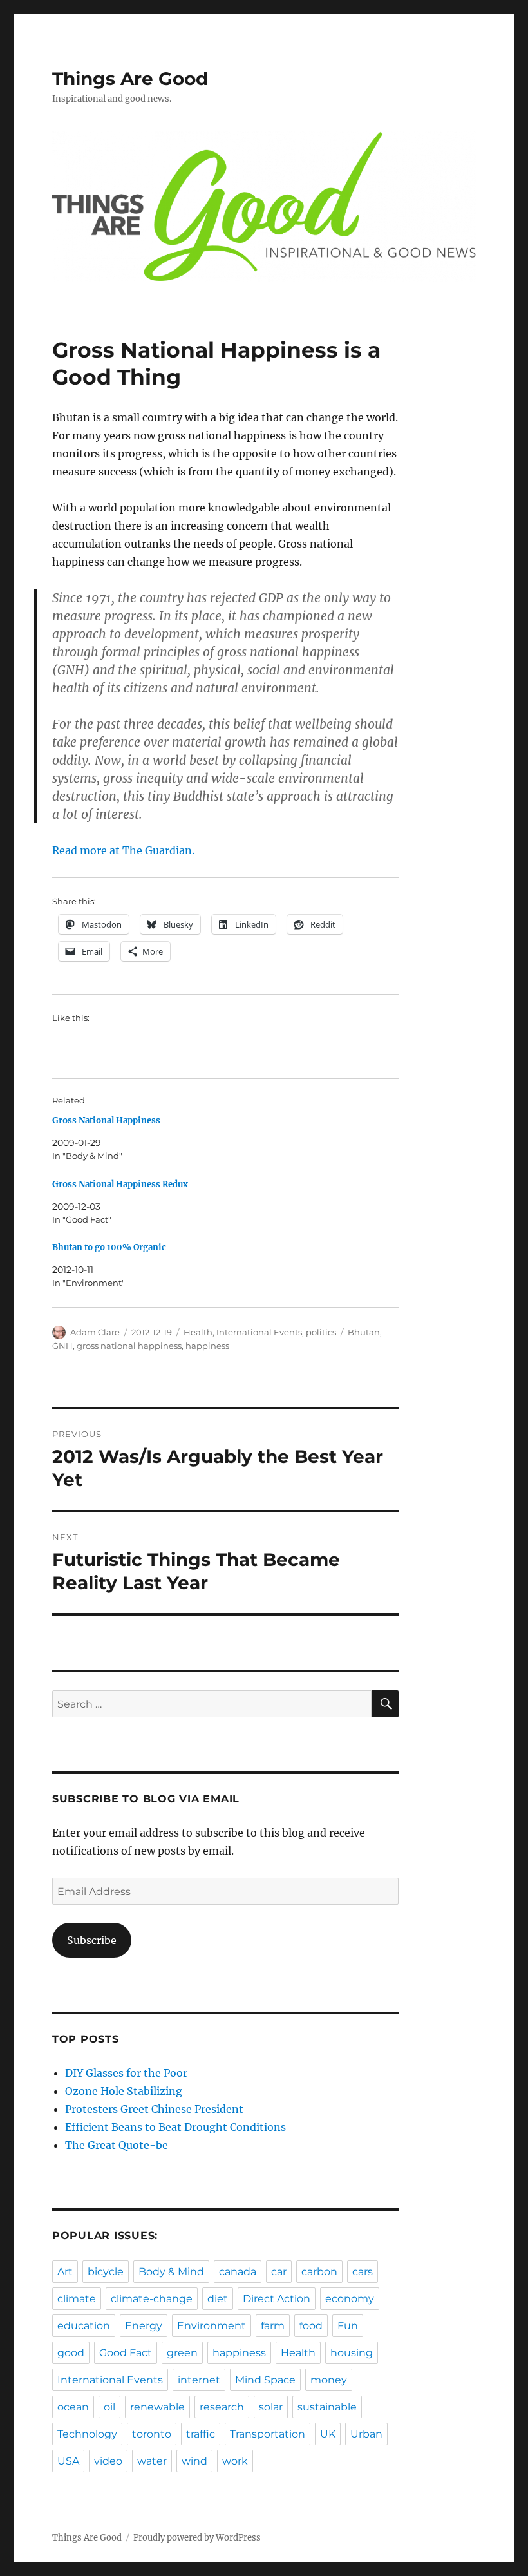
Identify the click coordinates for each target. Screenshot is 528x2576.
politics (321, 1332)
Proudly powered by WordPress (197, 2538)
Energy (144, 2326)
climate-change (152, 2299)
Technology (87, 2434)
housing (352, 2353)
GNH (62, 1346)
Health (198, 1332)
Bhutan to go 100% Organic (109, 1247)
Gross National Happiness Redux (120, 1184)
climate (77, 2299)
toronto (152, 2434)
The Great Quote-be (117, 2145)
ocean (73, 2407)
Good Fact (126, 2353)
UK (328, 2434)
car (279, 2272)
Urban (366, 2434)
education (84, 2326)
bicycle (106, 2272)
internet (199, 2380)
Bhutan (364, 1332)
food (311, 2326)
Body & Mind (171, 2272)
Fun (348, 2326)
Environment (212, 2326)
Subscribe (92, 1940)
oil (109, 2407)
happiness (207, 1346)
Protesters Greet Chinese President (154, 2109)
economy (350, 2299)
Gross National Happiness (106, 1121)
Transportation (268, 2434)
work (235, 2461)
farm (273, 2326)
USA (68, 2461)
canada (238, 2272)
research (222, 2407)
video (108, 2461)
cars (363, 2272)
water (152, 2461)
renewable (157, 2407)
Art (65, 2272)
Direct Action (277, 2299)
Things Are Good (130, 79)
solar (271, 2407)
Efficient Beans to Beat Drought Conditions (175, 2127)
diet (218, 2299)
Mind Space (265, 2380)
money (329, 2380)
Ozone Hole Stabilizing (124, 2091)
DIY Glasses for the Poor (126, 2073)
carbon (319, 2272)
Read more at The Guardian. (123, 850)
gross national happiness (129, 1346)
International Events (259, 1332)
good (71, 2353)
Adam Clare (95, 1332)
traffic (201, 2434)
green (182, 2353)
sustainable (327, 2407)
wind (194, 2461)
